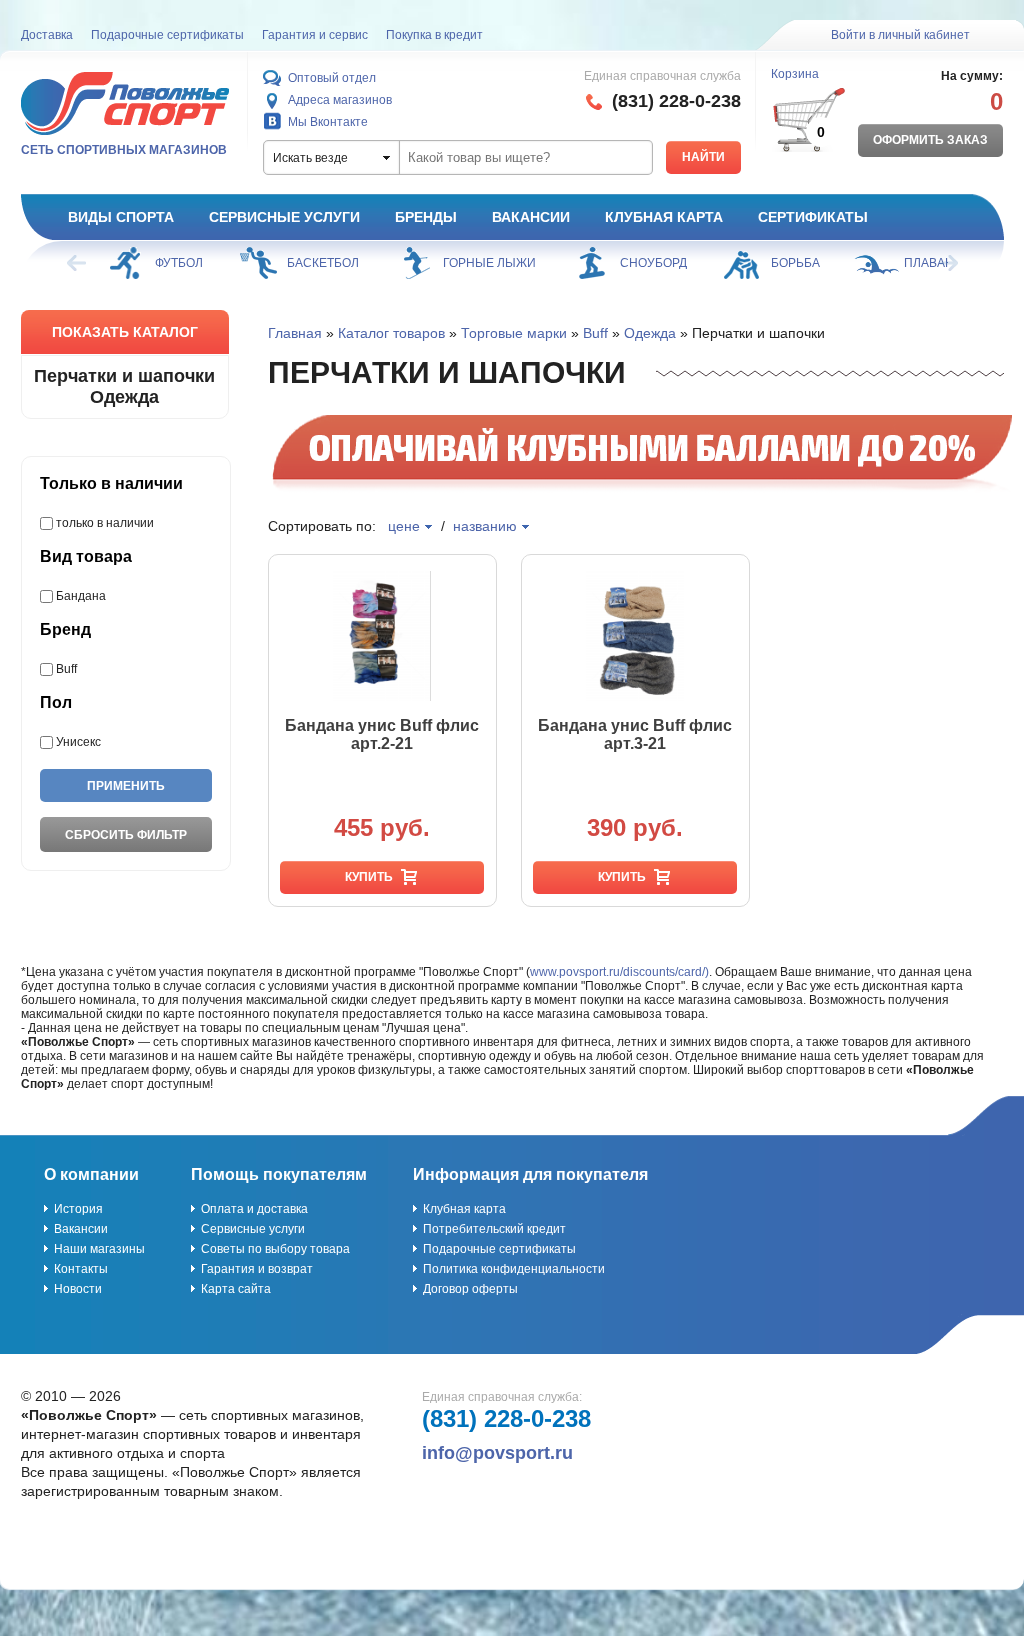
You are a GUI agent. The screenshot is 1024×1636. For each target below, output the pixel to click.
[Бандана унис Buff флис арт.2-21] (382, 636)
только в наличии (105, 523)
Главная (295, 333)
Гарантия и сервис (315, 35)
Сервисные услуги (284, 217)
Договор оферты (470, 1289)
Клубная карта (664, 217)
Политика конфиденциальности (514, 1269)
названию (485, 526)
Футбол (179, 263)
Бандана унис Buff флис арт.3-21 (635, 734)
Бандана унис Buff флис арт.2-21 (382, 734)
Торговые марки (514, 333)
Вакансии (531, 217)
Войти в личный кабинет (900, 35)
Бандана (81, 596)
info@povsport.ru (497, 1453)
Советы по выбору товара (275, 1249)
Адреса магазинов (340, 100)
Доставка (47, 35)
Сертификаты (813, 217)
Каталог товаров (391, 333)
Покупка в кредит (434, 35)
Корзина (795, 74)
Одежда (650, 333)
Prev (78, 263)
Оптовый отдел (332, 78)
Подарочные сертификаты (167, 35)
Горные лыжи (489, 263)
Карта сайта (236, 1289)
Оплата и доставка (254, 1209)
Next (947, 263)
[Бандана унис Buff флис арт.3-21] (635, 636)
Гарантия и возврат (257, 1269)
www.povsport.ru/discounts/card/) (619, 972)
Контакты (81, 1269)
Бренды (426, 217)
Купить (369, 877)
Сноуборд (653, 263)
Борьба (795, 263)
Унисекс (78, 742)
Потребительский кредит (494, 1229)
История (78, 1209)
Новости (78, 1289)
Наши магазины (99, 1249)
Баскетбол (323, 263)
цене (404, 526)
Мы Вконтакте (328, 122)
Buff (66, 669)
